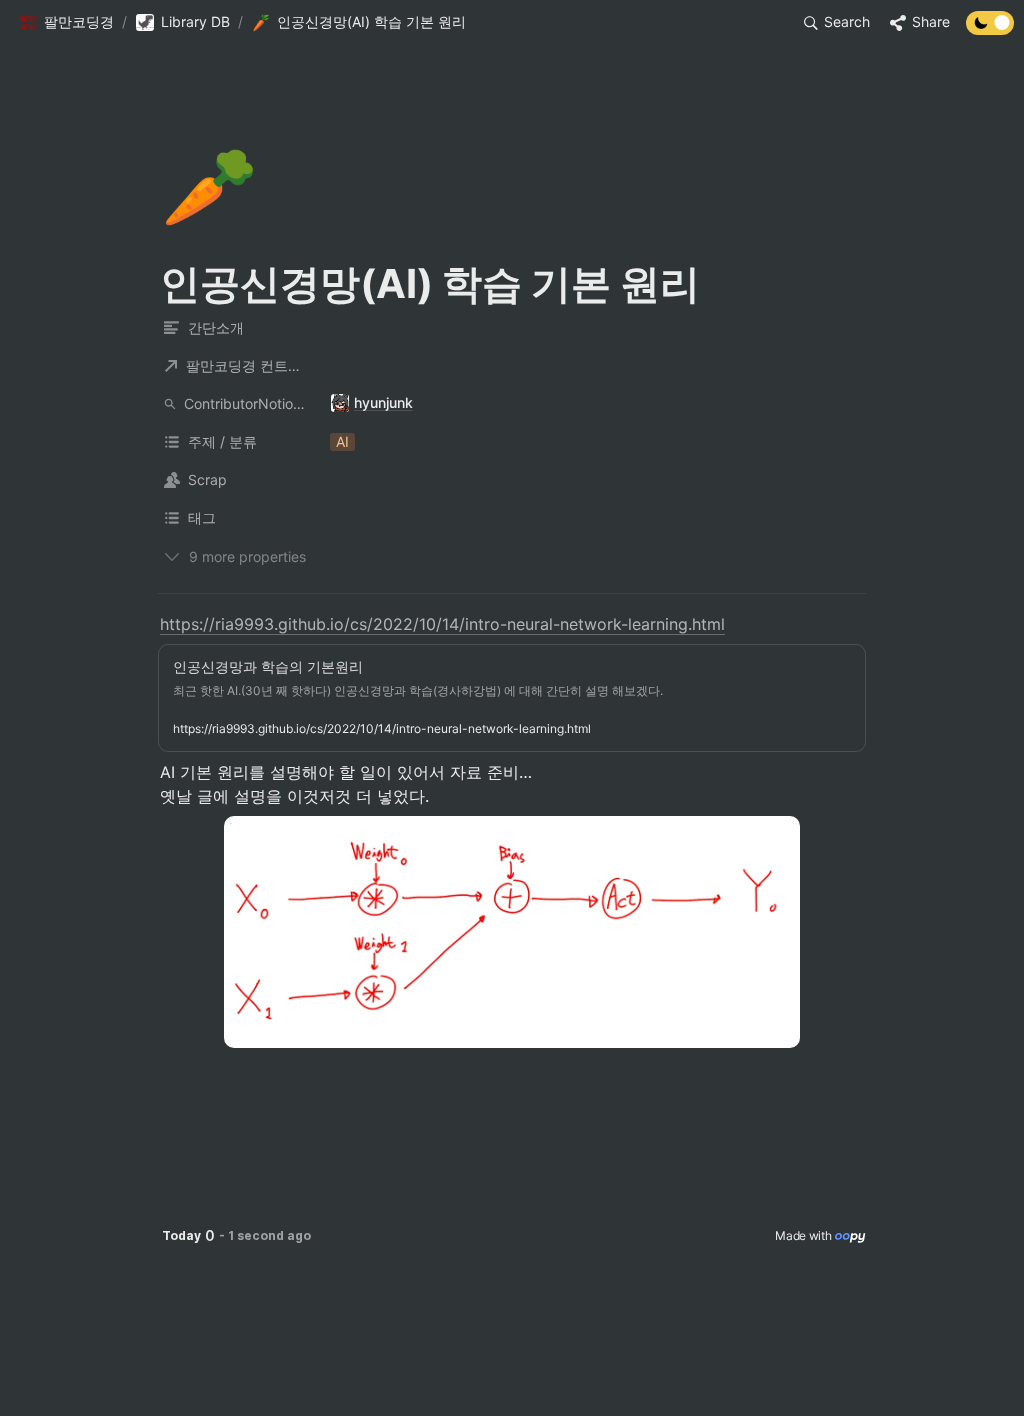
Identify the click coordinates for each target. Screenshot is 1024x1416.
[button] (66, 23)
